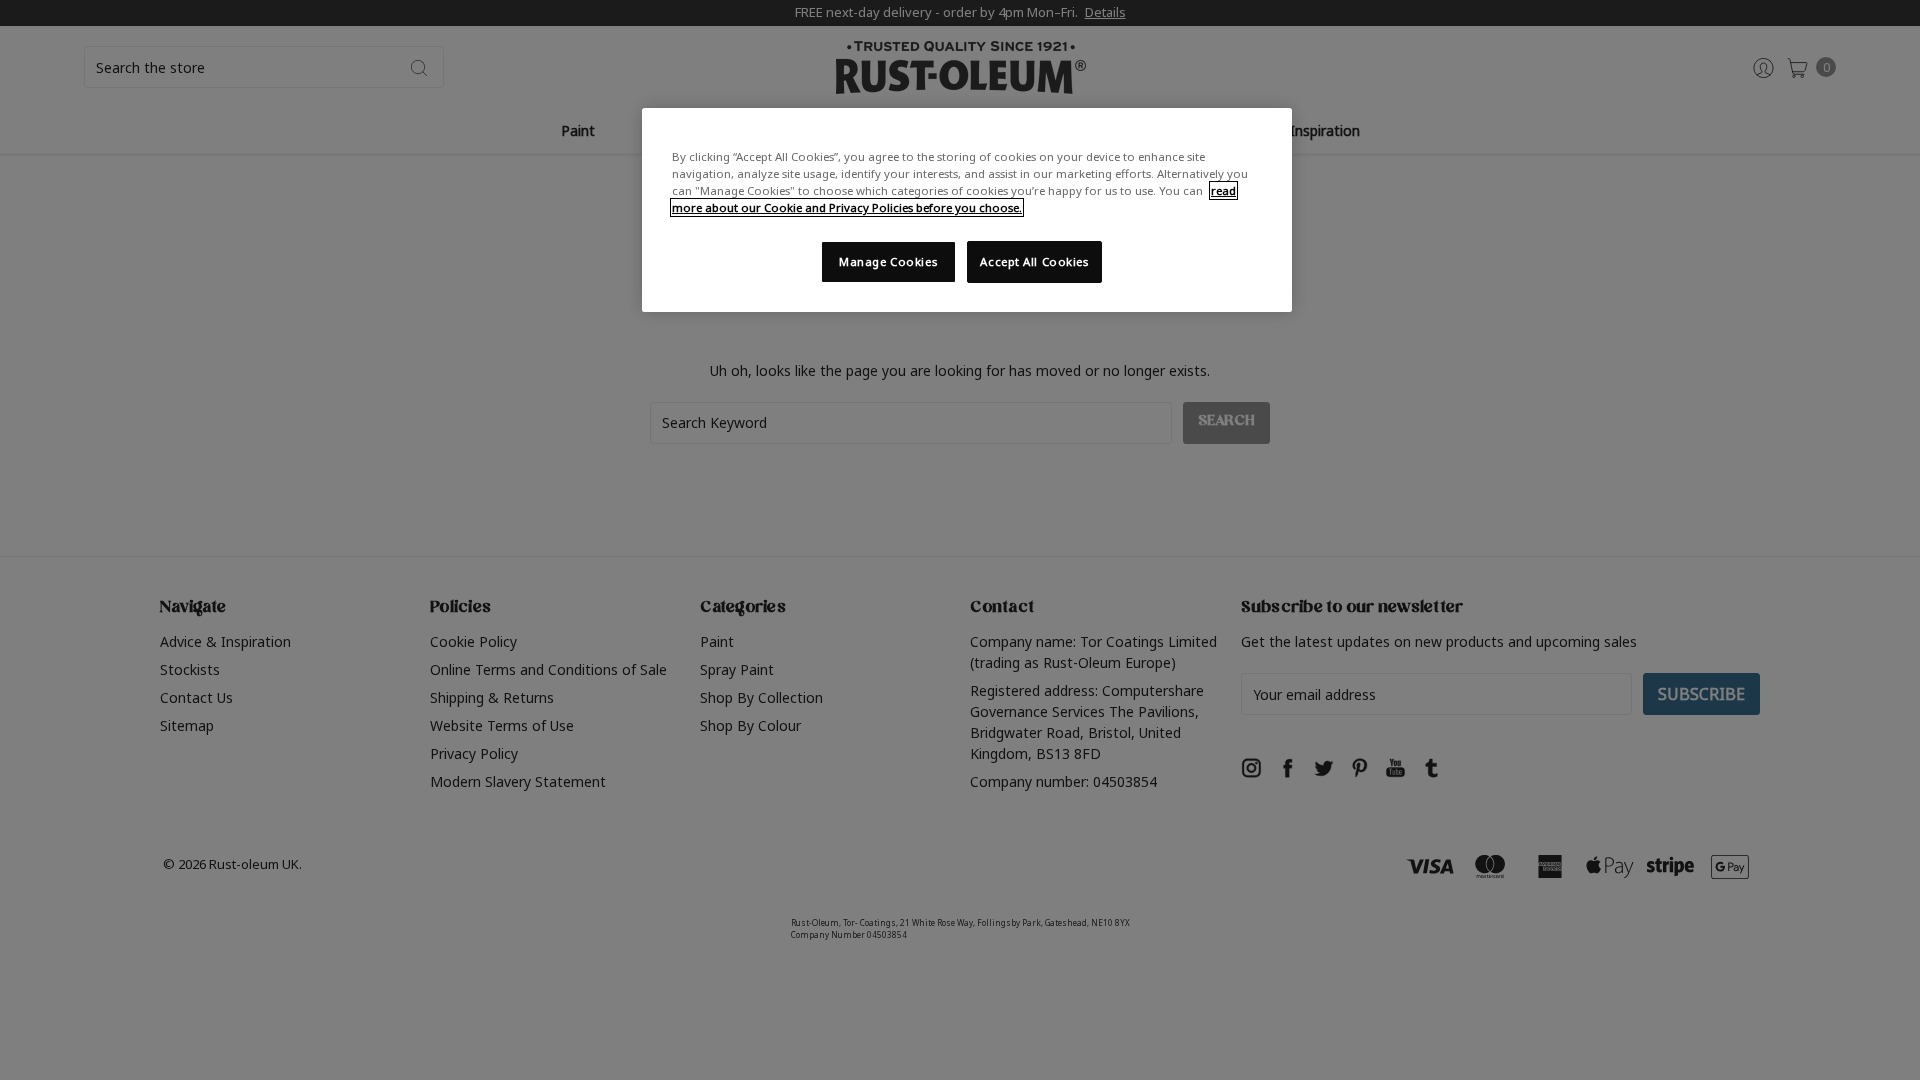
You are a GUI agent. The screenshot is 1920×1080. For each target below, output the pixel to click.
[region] (967, 210)
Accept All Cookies (1034, 261)
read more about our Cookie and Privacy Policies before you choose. (954, 199)
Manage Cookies (888, 261)
